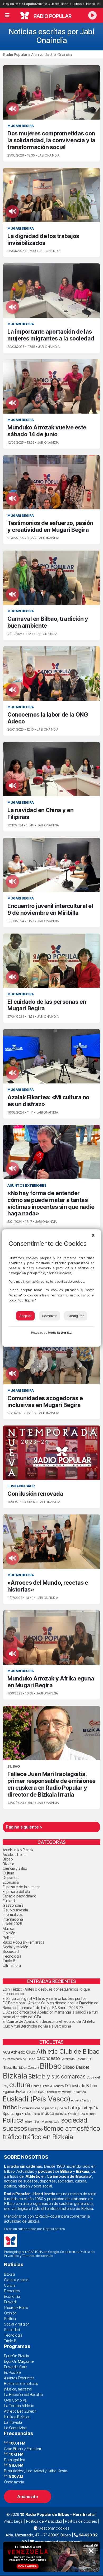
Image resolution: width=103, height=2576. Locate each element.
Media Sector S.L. (60, 1333)
